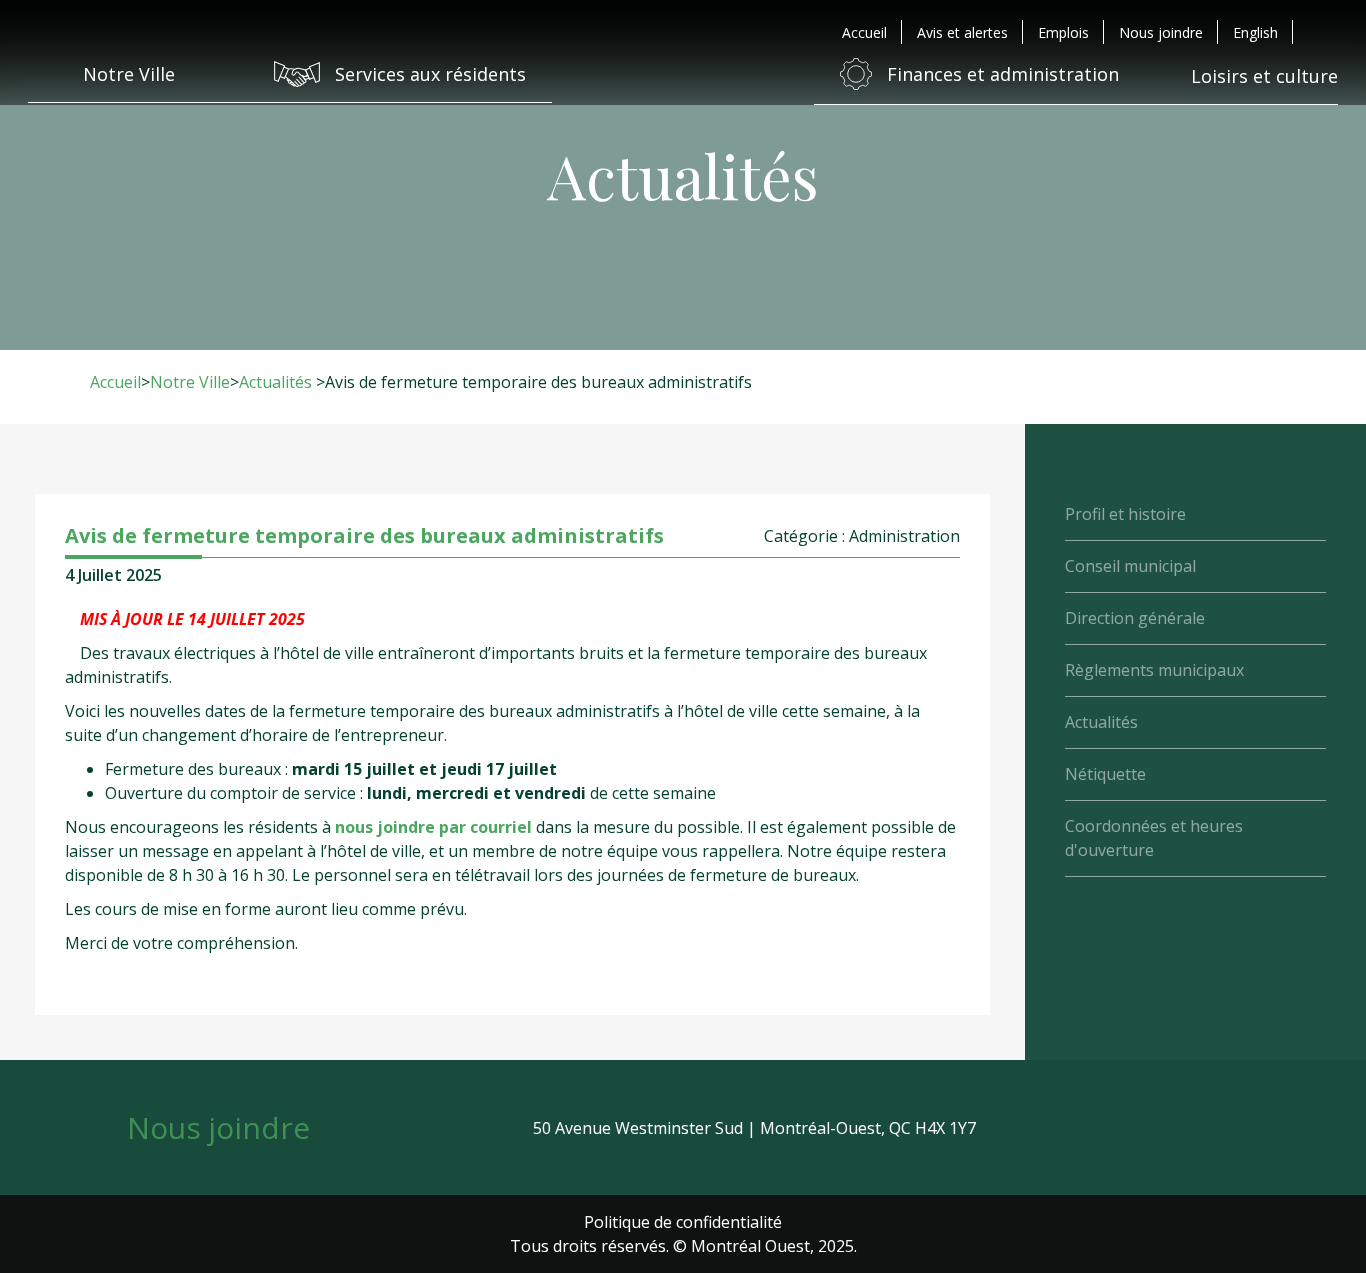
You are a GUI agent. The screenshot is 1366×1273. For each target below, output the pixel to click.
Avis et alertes (962, 32)
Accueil (864, 32)
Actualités (275, 382)
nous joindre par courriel (433, 827)
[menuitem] (1255, 32)
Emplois (1063, 32)
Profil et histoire (1125, 514)
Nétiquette (1105, 774)
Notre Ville (190, 382)
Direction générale (1135, 618)
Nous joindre (1161, 32)
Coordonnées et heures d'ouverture (1154, 838)
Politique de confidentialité (683, 1222)
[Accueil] (683, 74)
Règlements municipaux (1154, 670)
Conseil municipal (1130, 566)
